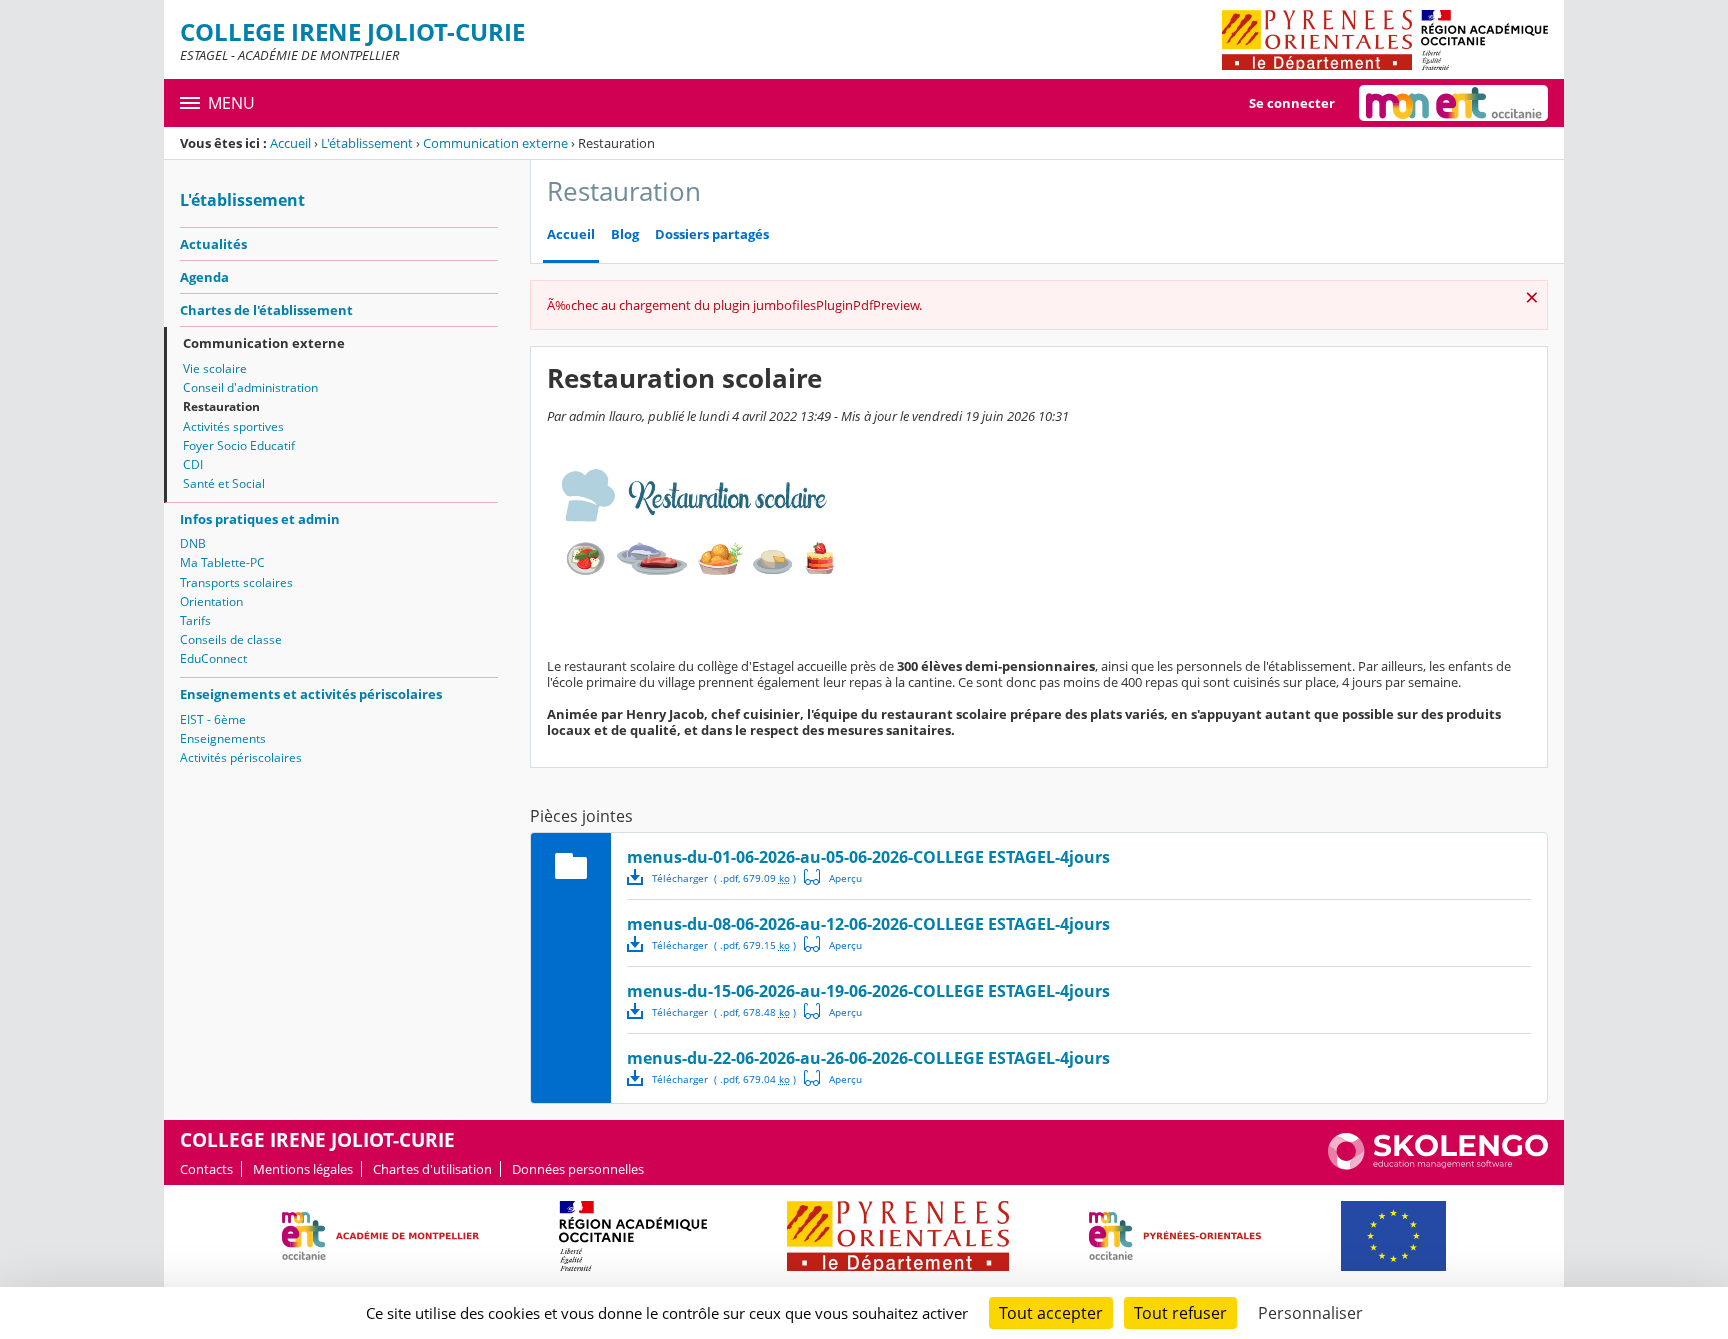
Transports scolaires (236, 582)
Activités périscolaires (241, 757)
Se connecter (1292, 103)
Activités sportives (233, 426)
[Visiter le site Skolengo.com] (1438, 1165)
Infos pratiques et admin (260, 519)
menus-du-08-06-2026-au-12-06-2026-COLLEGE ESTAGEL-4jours (868, 924)
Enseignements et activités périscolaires (311, 694)
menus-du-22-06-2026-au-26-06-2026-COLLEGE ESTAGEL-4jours (868, 1058)
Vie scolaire (215, 368)
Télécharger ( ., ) (724, 878)
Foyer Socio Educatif (239, 445)
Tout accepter (1051, 1313)
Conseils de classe (231, 639)
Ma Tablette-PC (222, 562)
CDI (193, 464)
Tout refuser (1180, 1313)
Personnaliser (1310, 1313)
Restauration (221, 406)
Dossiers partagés (712, 234)
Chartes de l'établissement (266, 310)
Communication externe (495, 143)
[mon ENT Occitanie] (1453, 103)
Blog (625, 234)
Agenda (204, 277)
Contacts (206, 1169)
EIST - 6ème (213, 719)
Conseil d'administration (250, 387)
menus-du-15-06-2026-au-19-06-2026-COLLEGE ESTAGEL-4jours (868, 991)
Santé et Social (224, 483)
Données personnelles (578, 1169)
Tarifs (195, 620)
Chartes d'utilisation (432, 1169)
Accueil (290, 143)
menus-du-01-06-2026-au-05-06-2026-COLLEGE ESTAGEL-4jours (868, 857)
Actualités (213, 244)
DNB (193, 543)
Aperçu (833, 877)
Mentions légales (303, 1169)
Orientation (211, 601)
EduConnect (213, 658)
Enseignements (223, 738)
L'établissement (367, 143)
